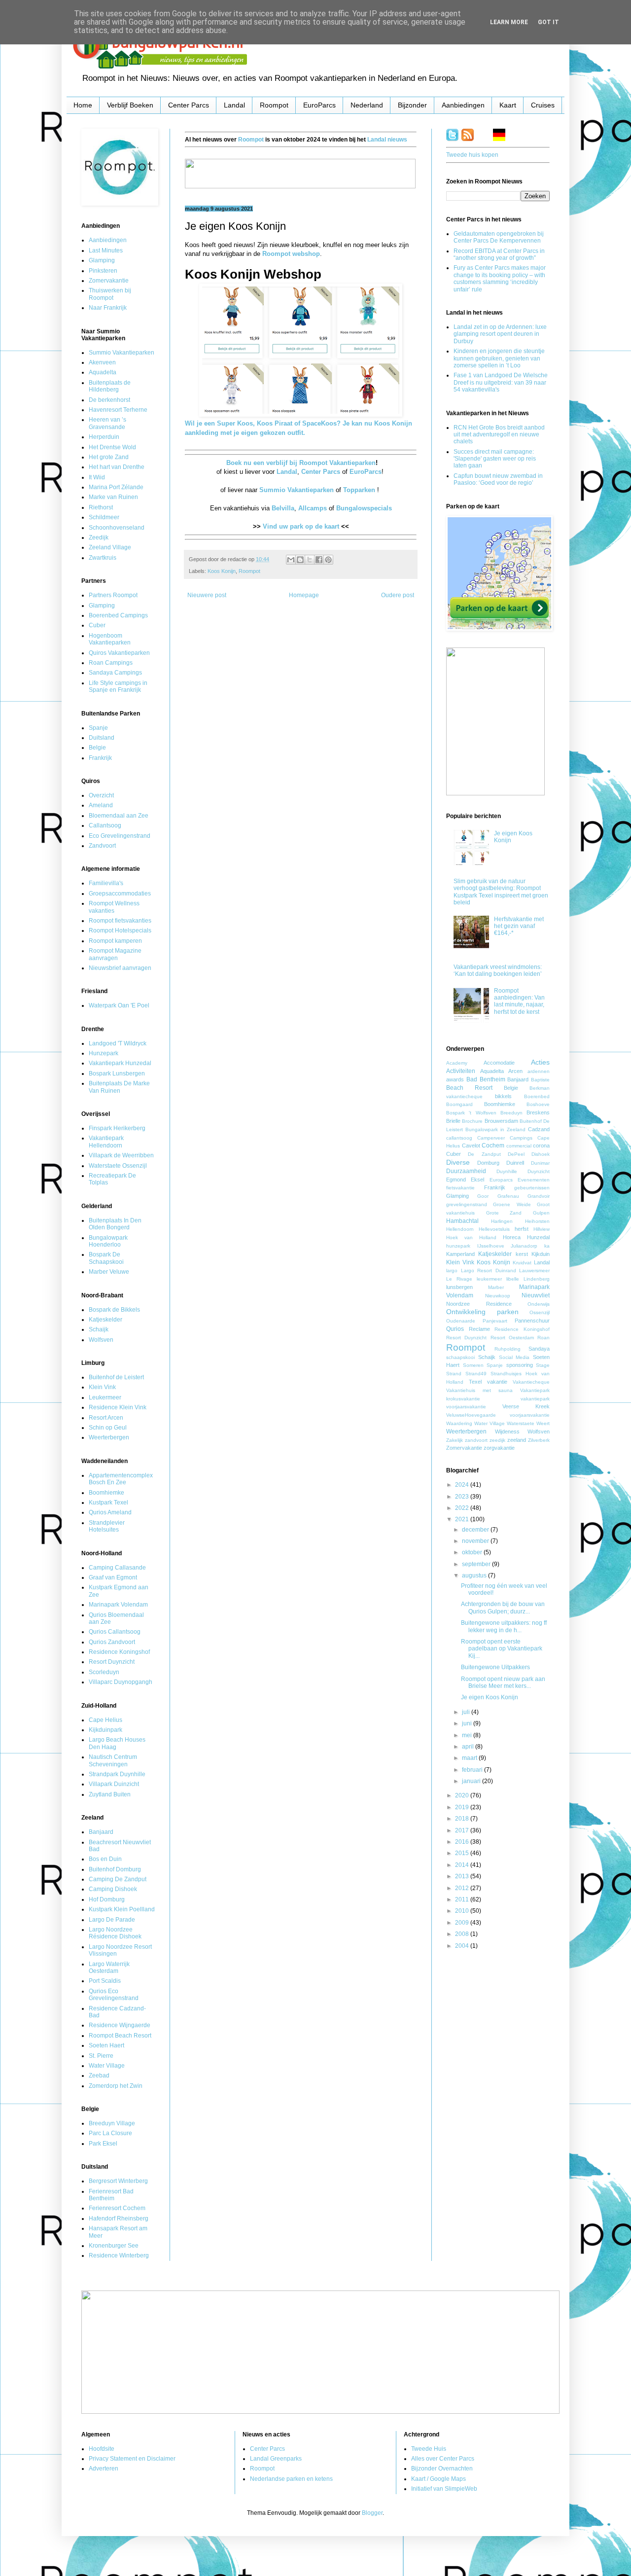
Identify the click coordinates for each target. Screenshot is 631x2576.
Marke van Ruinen (113, 497)
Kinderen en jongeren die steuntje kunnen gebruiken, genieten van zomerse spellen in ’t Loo (499, 358)
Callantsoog (105, 825)
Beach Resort (469, 1088)
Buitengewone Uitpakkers (495, 1667)
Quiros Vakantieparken (119, 653)
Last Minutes (106, 250)
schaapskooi (460, 1357)
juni (468, 1723)
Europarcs (501, 1180)
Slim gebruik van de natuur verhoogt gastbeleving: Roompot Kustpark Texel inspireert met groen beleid (501, 892)
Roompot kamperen (115, 941)
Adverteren (104, 2469)
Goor (483, 1196)
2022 (463, 1508)
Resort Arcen (106, 1418)
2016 (463, 1842)
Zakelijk (455, 1440)
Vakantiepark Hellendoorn (106, 1142)
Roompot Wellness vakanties (114, 907)
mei (468, 1735)
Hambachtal (462, 1221)
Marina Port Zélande (116, 487)
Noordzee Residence (479, 1304)
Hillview (542, 1229)
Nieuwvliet (536, 1295)
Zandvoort (102, 846)
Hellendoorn (460, 1229)
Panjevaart (495, 1321)
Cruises (543, 105)
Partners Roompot (113, 595)
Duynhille (507, 1171)
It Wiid (97, 477)
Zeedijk (99, 537)
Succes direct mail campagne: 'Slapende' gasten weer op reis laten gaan (495, 459)
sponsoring (520, 1365)
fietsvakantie (460, 1188)
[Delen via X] (310, 560)
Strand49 (476, 1374)
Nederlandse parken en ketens (291, 2479)
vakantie (497, 1382)
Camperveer (491, 1138)
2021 (463, 1519)
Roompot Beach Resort (120, 2036)
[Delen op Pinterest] (328, 560)
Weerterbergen (109, 1437)
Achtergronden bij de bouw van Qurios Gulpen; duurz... (503, 1608)
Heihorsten (537, 1221)
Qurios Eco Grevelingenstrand (114, 1995)
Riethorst (101, 507)
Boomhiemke (106, 1493)
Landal (234, 105)
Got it (548, 22)
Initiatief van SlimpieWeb (444, 2489)
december (476, 1530)
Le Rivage (459, 1279)
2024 (463, 1485)
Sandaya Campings (115, 673)
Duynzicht (539, 1171)
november (476, 1541)
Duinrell (515, 1163)
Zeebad (99, 2075)
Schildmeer (104, 517)
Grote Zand (504, 1213)
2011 (463, 1899)
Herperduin (104, 437)
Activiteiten (461, 1071)
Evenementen (534, 1180)
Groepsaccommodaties (120, 894)
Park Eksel (103, 2144)
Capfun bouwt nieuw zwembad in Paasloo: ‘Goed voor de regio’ (498, 479)
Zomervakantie (109, 281)
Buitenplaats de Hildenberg (110, 386)
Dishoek (541, 1154)
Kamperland (460, 1254)
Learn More (509, 22)
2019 (463, 1807)
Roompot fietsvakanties (120, 921)
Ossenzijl (540, 1312)
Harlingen (502, 1221)
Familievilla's (106, 883)
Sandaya (539, 1349)
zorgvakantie (499, 1448)
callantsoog (459, 1138)
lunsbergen (459, 1287)
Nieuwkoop (498, 1296)
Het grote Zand (109, 457)
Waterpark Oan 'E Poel (119, 1005)
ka (547, 1246)
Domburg (488, 1163)
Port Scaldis (105, 1981)
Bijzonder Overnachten (442, 2469)
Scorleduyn (104, 1672)
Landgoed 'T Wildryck (118, 1043)
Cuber (97, 625)
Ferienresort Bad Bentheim (111, 2195)
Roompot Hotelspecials (120, 930)
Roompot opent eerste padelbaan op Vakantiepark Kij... (502, 1649)
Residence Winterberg (119, 2255)
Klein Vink (102, 1387)
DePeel (516, 1154)
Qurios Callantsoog (115, 1632)
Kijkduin (541, 1254)
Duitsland (102, 738)
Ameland (101, 805)
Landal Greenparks (276, 2459)
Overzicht (101, 795)
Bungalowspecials (364, 508)
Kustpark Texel (108, 1503)
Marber (496, 1287)
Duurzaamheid (466, 1171)
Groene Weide (512, 1204)
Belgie (97, 748)
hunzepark (458, 1246)
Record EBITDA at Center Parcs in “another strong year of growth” (499, 254)
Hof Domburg (107, 1899)
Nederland (367, 105)
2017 (463, 1830)
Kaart (508, 105)
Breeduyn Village (112, 2123)
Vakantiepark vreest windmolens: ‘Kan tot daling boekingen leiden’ (498, 970)
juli (467, 1712)
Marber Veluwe (109, 1272)
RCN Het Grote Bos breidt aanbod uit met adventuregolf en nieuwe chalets (499, 435)
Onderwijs (539, 1304)
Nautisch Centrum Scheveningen (113, 1760)
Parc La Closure (110, 2133)
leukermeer (489, 1279)
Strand (454, 1374)
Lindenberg (537, 1279)
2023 (463, 1497)
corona (541, 1145)
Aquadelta (103, 372)
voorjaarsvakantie (530, 1415)
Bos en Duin (105, 1859)
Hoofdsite (102, 2449)
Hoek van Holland (471, 1237)
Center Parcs (189, 105)
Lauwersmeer (534, 1270)
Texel (475, 1382)
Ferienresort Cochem (117, 2208)
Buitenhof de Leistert (116, 1377)
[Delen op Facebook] (319, 560)
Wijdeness (507, 1431)
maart (470, 1758)
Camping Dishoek (113, 1889)
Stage (543, 1365)
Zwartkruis (103, 558)
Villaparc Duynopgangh (121, 1682)
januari (472, 1781)
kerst (522, 1254)
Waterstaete (521, 1423)
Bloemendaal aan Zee (119, 816)
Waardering (459, 1423)
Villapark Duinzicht (114, 1784)
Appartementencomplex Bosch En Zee (121, 1479)
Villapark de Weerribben (121, 1155)
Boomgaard (459, 1104)
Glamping (102, 260)
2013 (463, 1876)
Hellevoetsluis (494, 1229)
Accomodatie (499, 1063)
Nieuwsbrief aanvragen (120, 968)
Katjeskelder (105, 1320)
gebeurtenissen (532, 1188)
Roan (543, 1338)
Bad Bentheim (486, 1079)
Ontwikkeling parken (482, 1312)
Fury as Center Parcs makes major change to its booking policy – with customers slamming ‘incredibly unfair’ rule (500, 278)
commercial (519, 1146)
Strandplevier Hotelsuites (107, 1526)
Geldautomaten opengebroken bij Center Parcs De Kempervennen (499, 237)
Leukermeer (105, 1397)
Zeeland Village (110, 547)
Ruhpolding (508, 1349)
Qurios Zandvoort (112, 1642)
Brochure (472, 1121)
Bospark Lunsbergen (117, 1073)
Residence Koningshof (119, 1652)
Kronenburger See (114, 2246)
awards (455, 1079)
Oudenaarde (461, 1321)
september (477, 1564)
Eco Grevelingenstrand (120, 836)
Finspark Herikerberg (117, 1128)
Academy (457, 1063)
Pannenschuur (532, 1321)
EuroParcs (319, 105)
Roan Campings (111, 663)
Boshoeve (538, 1104)
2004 (463, 1946)
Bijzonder (412, 105)
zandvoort (476, 1440)
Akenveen (102, 362)
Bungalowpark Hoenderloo (108, 1241)
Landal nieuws (387, 140)
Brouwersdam (501, 1121)
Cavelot (471, 1145)
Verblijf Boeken (130, 105)
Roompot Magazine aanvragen (115, 954)
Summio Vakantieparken (122, 353)
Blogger (372, 2513)
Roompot (274, 105)
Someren (473, 1365)
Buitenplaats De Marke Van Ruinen (119, 1087)
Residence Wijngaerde (120, 2025)
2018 (463, 1819)
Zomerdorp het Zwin (116, 2086)
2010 (463, 1911)
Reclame (479, 1329)
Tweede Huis (429, 2449)
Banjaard (101, 1832)
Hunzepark (104, 1053)
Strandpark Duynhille (117, 1774)
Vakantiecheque (531, 1382)
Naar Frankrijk (108, 308)
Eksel (477, 1180)
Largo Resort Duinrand (489, 1270)
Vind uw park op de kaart (301, 526)
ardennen (539, 1071)
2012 (463, 1888)
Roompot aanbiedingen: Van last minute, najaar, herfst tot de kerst (519, 1001)
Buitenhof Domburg (115, 1869)
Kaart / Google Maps (438, 2479)
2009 (463, 1923)
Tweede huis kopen (472, 155)
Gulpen (541, 1213)
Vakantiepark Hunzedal (120, 1063)
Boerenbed (537, 1096)
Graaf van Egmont (113, 1577)
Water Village (107, 2066)
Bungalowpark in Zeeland (495, 1129)
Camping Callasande (117, 1568)
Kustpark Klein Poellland (122, 1909)
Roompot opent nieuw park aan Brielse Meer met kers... (503, 1682)
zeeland (517, 1440)
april (469, 1747)
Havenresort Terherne (118, 410)
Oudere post (398, 595)
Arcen (515, 1071)
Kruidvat (522, 1263)
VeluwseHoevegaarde (471, 1415)
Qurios (455, 1329)
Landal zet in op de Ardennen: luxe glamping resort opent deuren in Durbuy (500, 334)
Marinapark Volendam (118, 1605)
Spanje (98, 728)
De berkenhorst (109, 400)
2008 (463, 1934)
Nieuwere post (207, 595)
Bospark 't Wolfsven (471, 1113)
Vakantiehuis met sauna (479, 1390)
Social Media (514, 1357)
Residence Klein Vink (118, 1407)
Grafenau (508, 1196)
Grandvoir (539, 1196)
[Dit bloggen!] (300, 560)
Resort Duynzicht (112, 1662)
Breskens (538, 1112)
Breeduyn (511, 1113)
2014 (463, 1865)
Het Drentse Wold (112, 447)
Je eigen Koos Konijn (490, 1697)
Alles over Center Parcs (443, 2459)
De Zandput (484, 1154)
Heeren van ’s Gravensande (107, 423)
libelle (513, 1279)
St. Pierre (101, 2056)
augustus (475, 1575)
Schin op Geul (108, 1428)
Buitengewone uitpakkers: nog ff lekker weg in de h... (504, 1626)
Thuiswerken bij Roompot (110, 294)
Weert (543, 1423)
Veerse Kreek (526, 1406)
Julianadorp (524, 1246)
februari (473, 1770)
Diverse (458, 1162)
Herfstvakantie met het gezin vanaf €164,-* (519, 926)
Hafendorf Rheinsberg (119, 2218)
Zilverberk (539, 1440)
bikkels (503, 1096)
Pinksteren (103, 271)
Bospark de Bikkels (114, 1310)
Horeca (512, 1237)
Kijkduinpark (105, 1730)
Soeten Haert (106, 2045)
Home (83, 105)
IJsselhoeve (491, 1246)
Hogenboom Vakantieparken (110, 639)
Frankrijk (100, 758)
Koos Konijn (222, 571)
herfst (522, 1229)
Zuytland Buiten (110, 1794)
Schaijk (99, 1329)
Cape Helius (105, 1720)
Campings (521, 1138)
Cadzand (539, 1129)
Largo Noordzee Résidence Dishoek (115, 1933)
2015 (463, 1853)
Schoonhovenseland (117, 528)
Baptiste (540, 1080)
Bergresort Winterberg (118, 2181)
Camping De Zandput (118, 1879)
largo (452, 1270)
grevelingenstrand (467, 1204)
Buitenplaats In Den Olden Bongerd (115, 1224)
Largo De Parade (112, 1920)
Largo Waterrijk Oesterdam (109, 1968)
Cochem (493, 1145)
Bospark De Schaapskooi (106, 1258)
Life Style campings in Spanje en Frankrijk (118, 686)
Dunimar (540, 1163)
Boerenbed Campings (118, 615)
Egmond (456, 1180)
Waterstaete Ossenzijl (118, 1166)
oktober (473, 1552)
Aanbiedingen (463, 105)
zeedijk (497, 1440)
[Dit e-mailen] (291, 560)
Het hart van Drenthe (117, 467)
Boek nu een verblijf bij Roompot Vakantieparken (301, 463)
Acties (540, 1062)
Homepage (304, 595)
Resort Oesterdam (512, 1338)
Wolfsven (101, 1340)
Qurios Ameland (110, 1512)
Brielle (453, 1121)
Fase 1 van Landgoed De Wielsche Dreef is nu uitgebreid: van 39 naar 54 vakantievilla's (501, 382)
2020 (463, 1795)
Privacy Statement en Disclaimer (132, 2459)
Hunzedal (538, 1237)
